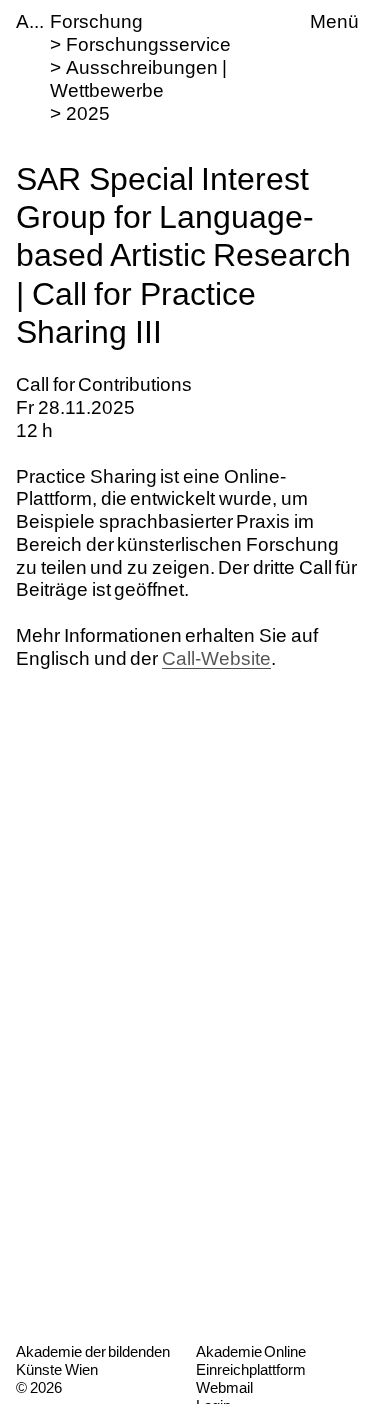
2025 (88, 113)
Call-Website (216, 658)
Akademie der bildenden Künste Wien (93, 1360)
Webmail (224, 1387)
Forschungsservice (148, 44)
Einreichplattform (251, 1369)
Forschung (96, 21)
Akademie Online (251, 1351)
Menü (334, 21)
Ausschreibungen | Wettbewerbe (138, 79)
